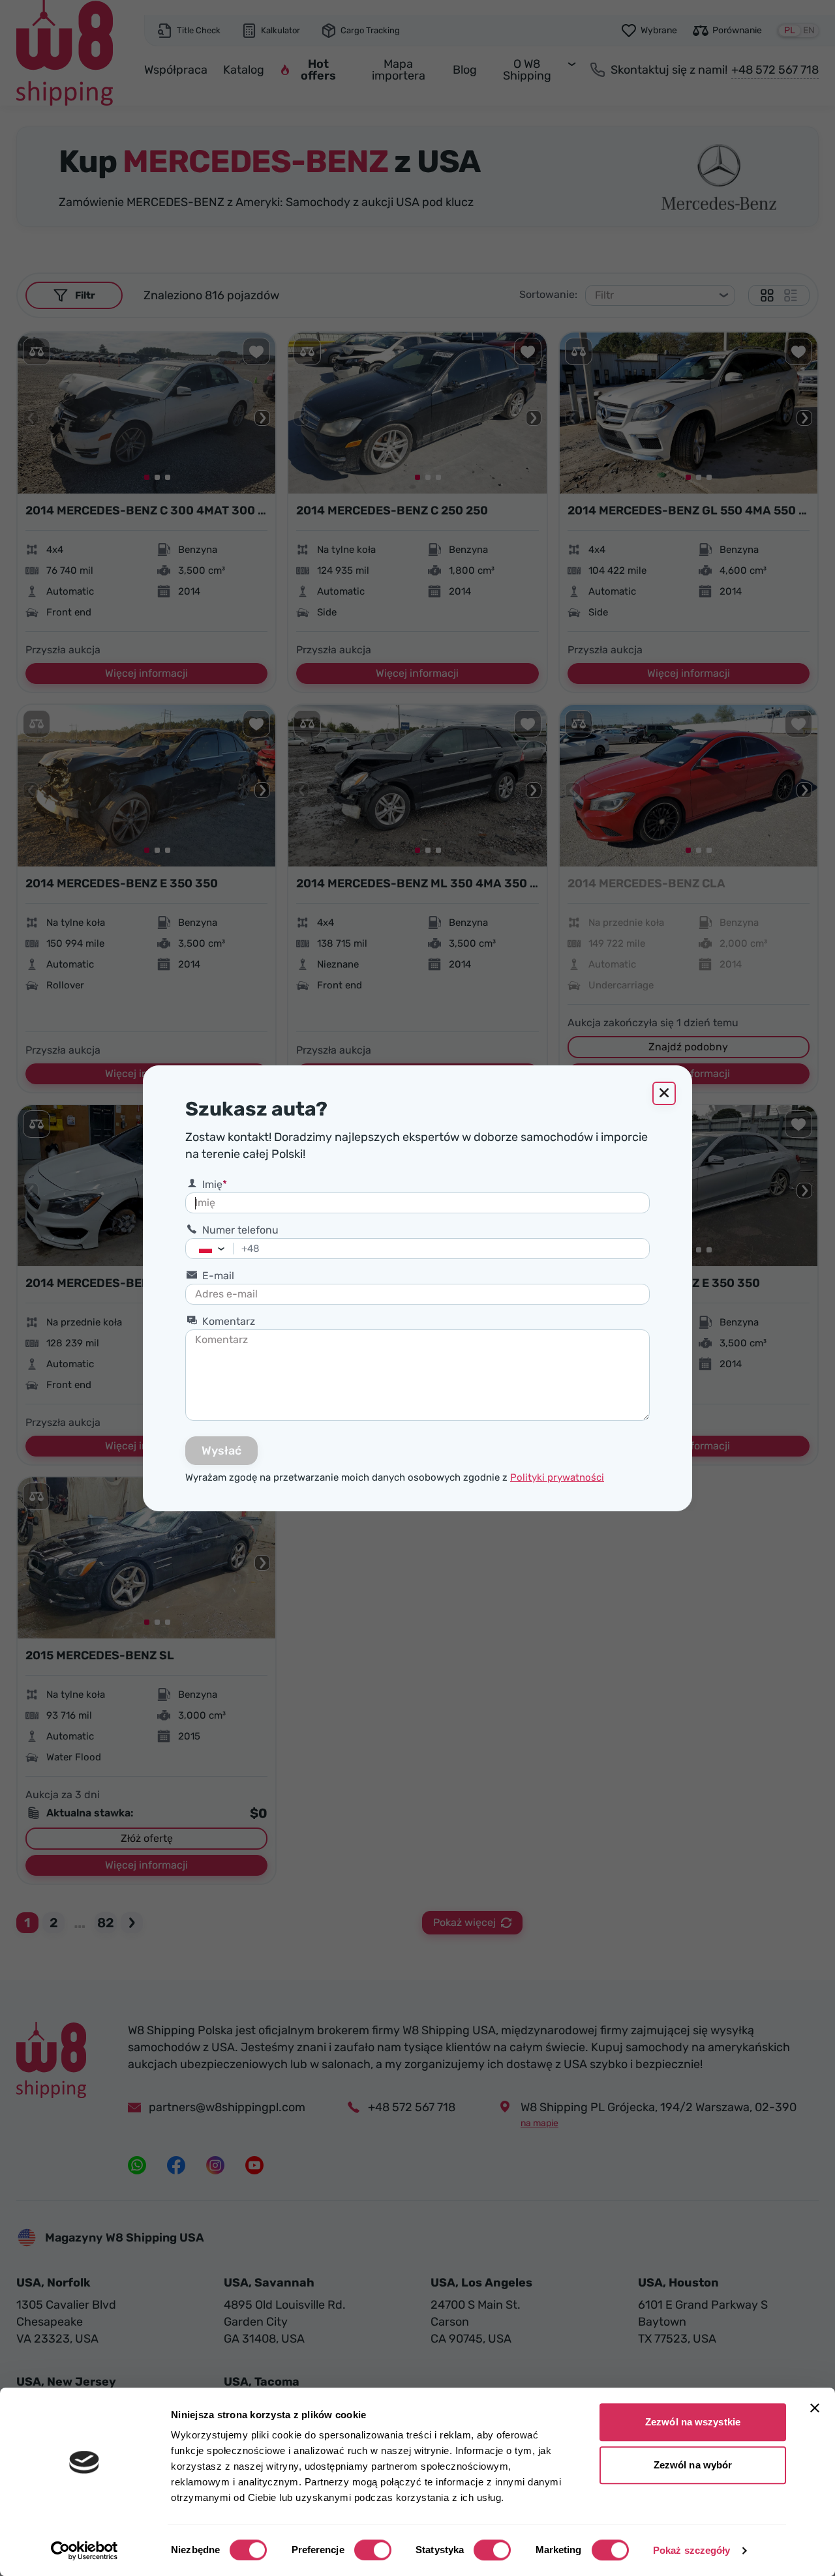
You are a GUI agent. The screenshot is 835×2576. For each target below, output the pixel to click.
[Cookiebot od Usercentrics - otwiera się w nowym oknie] (84, 2551)
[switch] (373, 2550)
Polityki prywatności (557, 1477)
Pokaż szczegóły (692, 2550)
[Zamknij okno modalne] (664, 1093)
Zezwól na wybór (693, 2465)
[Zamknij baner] (815, 2408)
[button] (225, 1249)
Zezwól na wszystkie (693, 2422)
